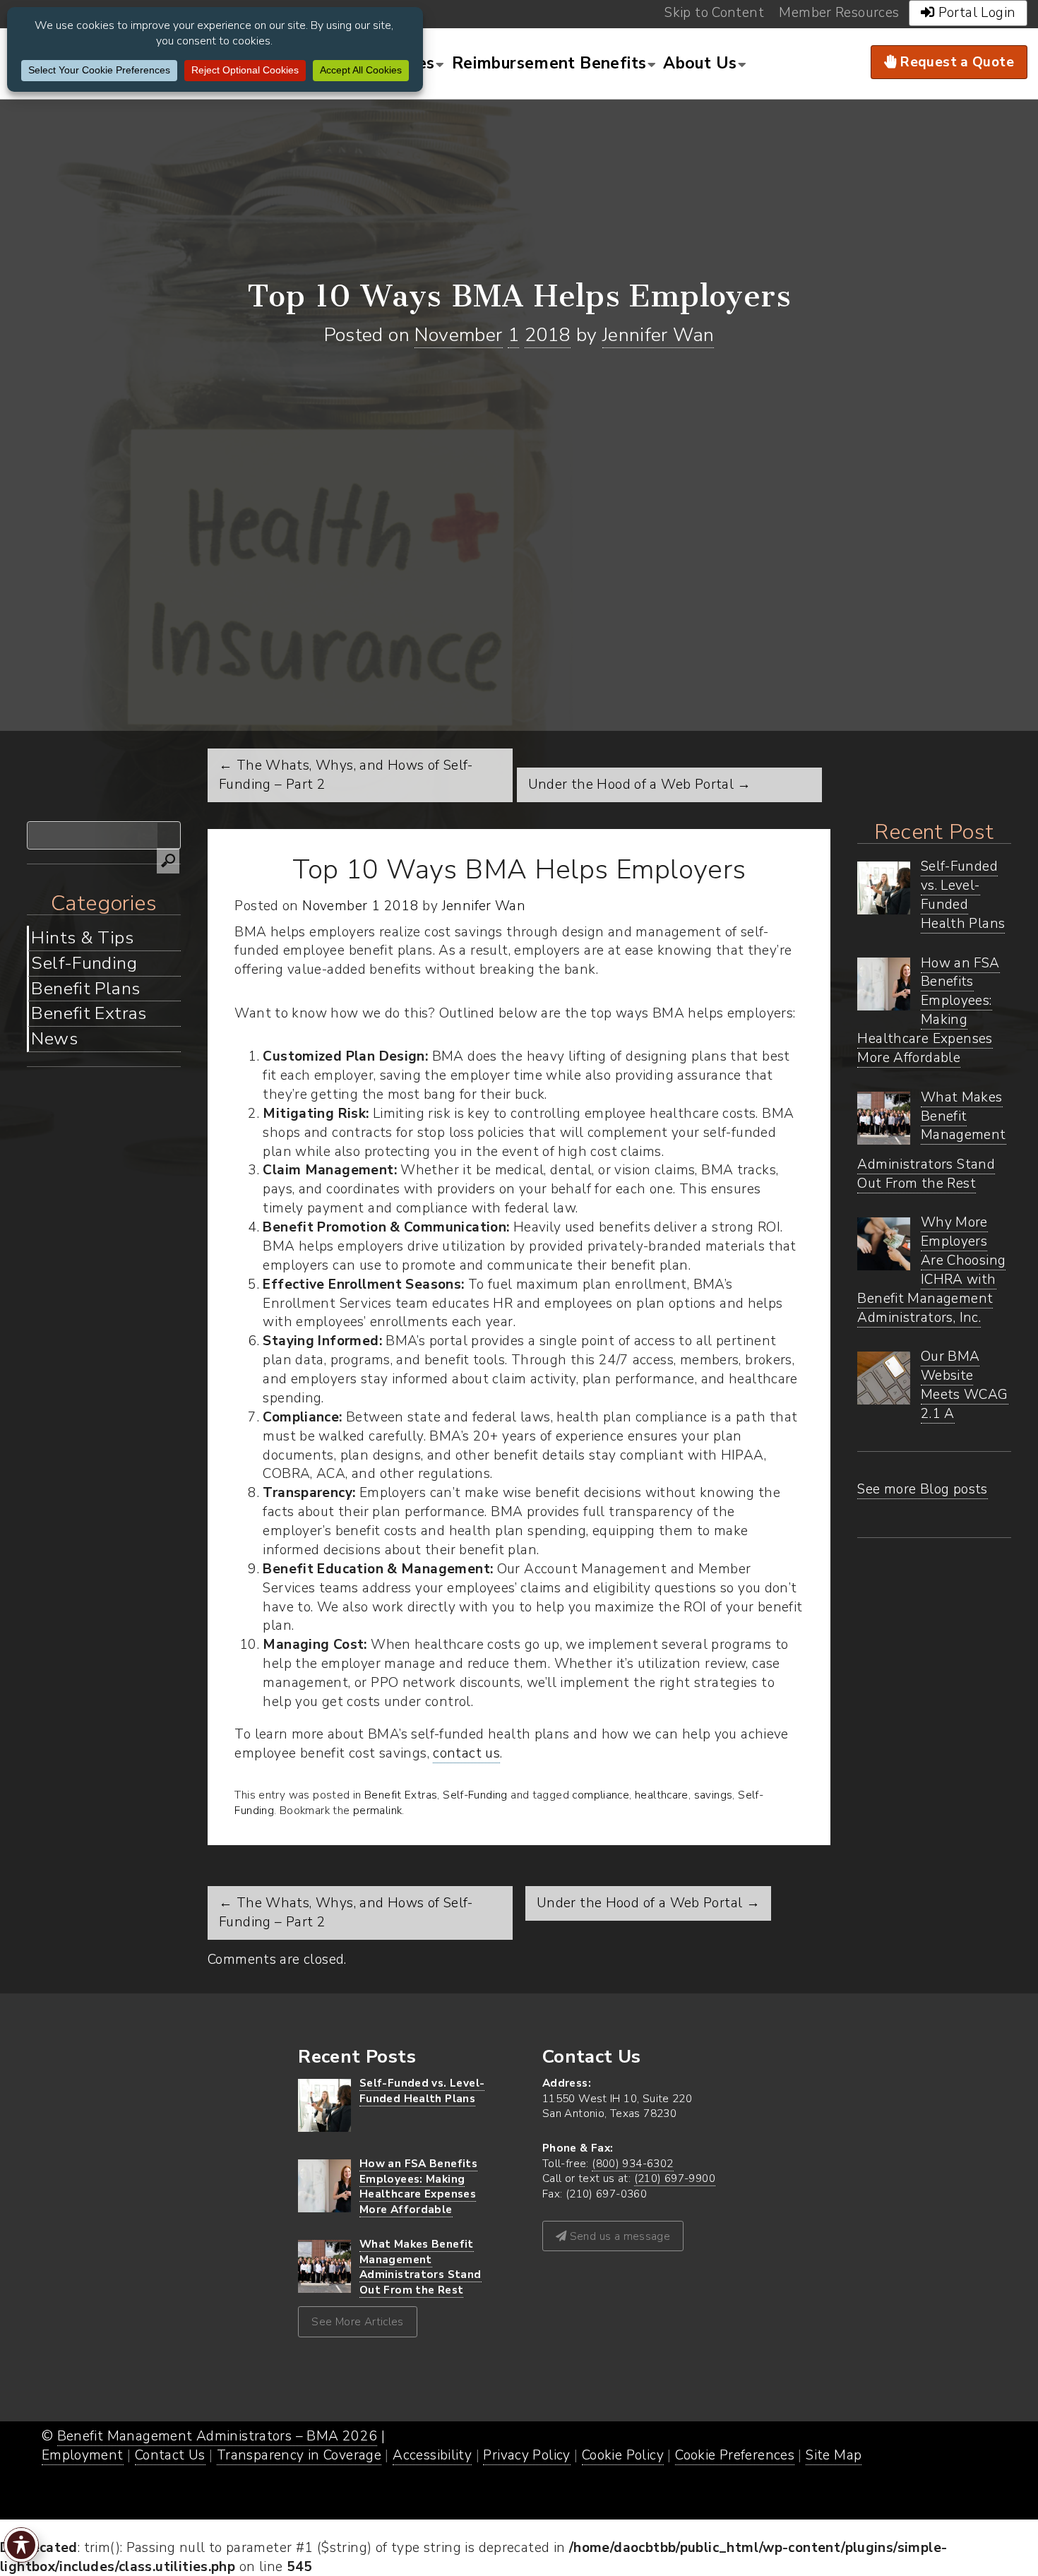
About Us (700, 63)
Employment (83, 2455)
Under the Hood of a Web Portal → (640, 785)
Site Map (834, 2455)
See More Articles (358, 2321)
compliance (601, 1795)
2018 (548, 335)
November (458, 335)
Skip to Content (714, 13)
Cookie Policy (623, 2455)
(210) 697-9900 (675, 2178)
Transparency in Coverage (299, 2455)
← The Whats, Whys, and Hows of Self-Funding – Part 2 (346, 775)
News (54, 1039)
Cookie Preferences (735, 2455)
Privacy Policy (526, 2455)
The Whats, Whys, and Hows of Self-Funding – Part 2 (346, 1913)
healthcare (662, 1795)
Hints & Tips (82, 938)
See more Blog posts (922, 1489)
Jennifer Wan (658, 335)
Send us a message (618, 2236)
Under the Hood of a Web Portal (648, 1903)
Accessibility (432, 2455)
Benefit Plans (85, 989)
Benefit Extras (89, 1013)
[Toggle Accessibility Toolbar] (21, 2545)
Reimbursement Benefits (549, 63)
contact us (466, 1753)
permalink (377, 1810)
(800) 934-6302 (632, 2163)
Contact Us (170, 2455)
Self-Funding (84, 963)
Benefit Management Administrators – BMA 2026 (217, 2436)
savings (714, 1795)
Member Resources (839, 13)
